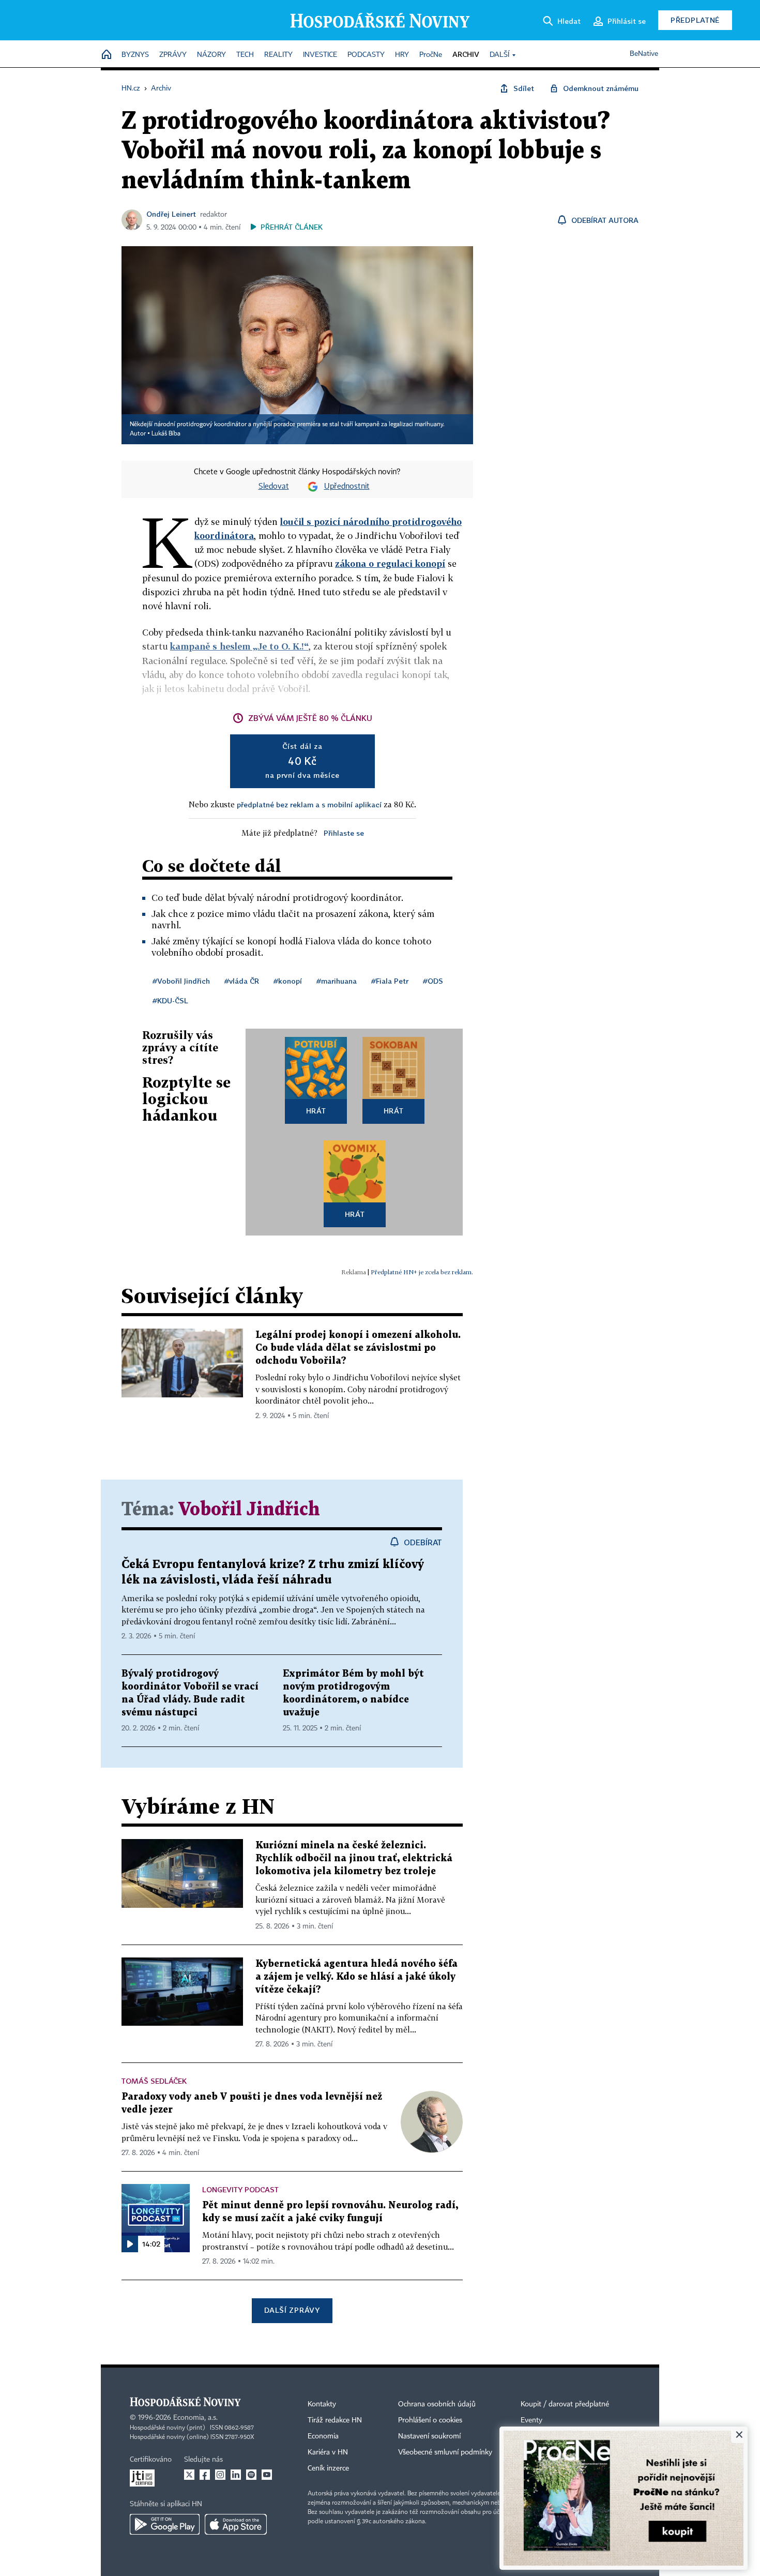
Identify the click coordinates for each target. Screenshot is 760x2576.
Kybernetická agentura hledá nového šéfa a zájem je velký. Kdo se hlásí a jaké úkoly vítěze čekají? (356, 1977)
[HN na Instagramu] (220, 2475)
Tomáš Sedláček (154, 2081)
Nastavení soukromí (429, 2436)
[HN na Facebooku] (205, 2475)
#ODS (433, 981)
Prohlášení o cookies (430, 2420)
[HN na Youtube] (267, 2475)
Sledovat (274, 487)
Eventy (531, 2420)
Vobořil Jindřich (249, 1510)
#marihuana (337, 981)
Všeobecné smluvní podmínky (445, 2452)
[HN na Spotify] (251, 2475)
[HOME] (107, 55)
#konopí (288, 981)
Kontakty (322, 2404)
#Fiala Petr (390, 981)
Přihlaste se (344, 833)
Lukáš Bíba (166, 434)
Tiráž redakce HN (335, 2420)
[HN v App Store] (236, 2524)
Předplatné (695, 20)
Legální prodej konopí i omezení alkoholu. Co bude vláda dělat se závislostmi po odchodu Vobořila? (358, 1348)
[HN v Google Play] (165, 2524)
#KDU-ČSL (170, 1000)
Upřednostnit (347, 487)
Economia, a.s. (195, 2418)
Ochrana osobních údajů (437, 2404)
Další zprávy (292, 2310)
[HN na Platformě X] (189, 2475)
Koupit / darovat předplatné (565, 2404)
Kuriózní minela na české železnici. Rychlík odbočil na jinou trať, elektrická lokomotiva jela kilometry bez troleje (354, 1858)
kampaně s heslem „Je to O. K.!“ (239, 646)
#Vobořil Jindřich (181, 981)
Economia (323, 2436)
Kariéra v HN (328, 2452)
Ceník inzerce (328, 2468)
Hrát (316, 1111)
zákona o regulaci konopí (390, 563)
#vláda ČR (242, 981)
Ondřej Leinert (171, 214)
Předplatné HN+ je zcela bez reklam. (422, 1272)
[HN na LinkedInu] (236, 2475)
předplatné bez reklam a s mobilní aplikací (309, 804)
